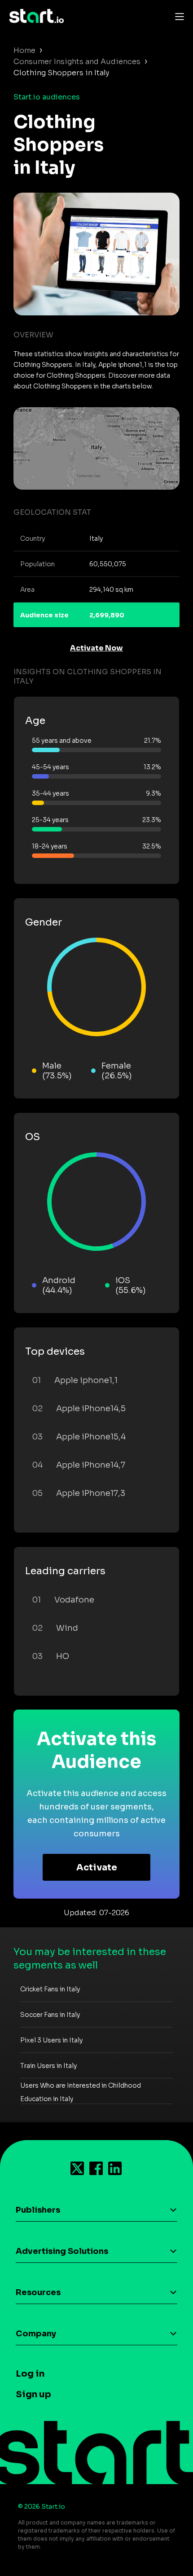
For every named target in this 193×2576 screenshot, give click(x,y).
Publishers (38, 2210)
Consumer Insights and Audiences (77, 62)
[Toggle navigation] (177, 16)
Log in (30, 2374)
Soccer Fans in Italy (50, 2015)
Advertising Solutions (62, 2251)
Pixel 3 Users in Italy (51, 2040)
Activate (97, 1867)
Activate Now (96, 648)
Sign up (33, 2394)
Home (24, 50)
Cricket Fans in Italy (50, 1989)
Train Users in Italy (48, 2066)
